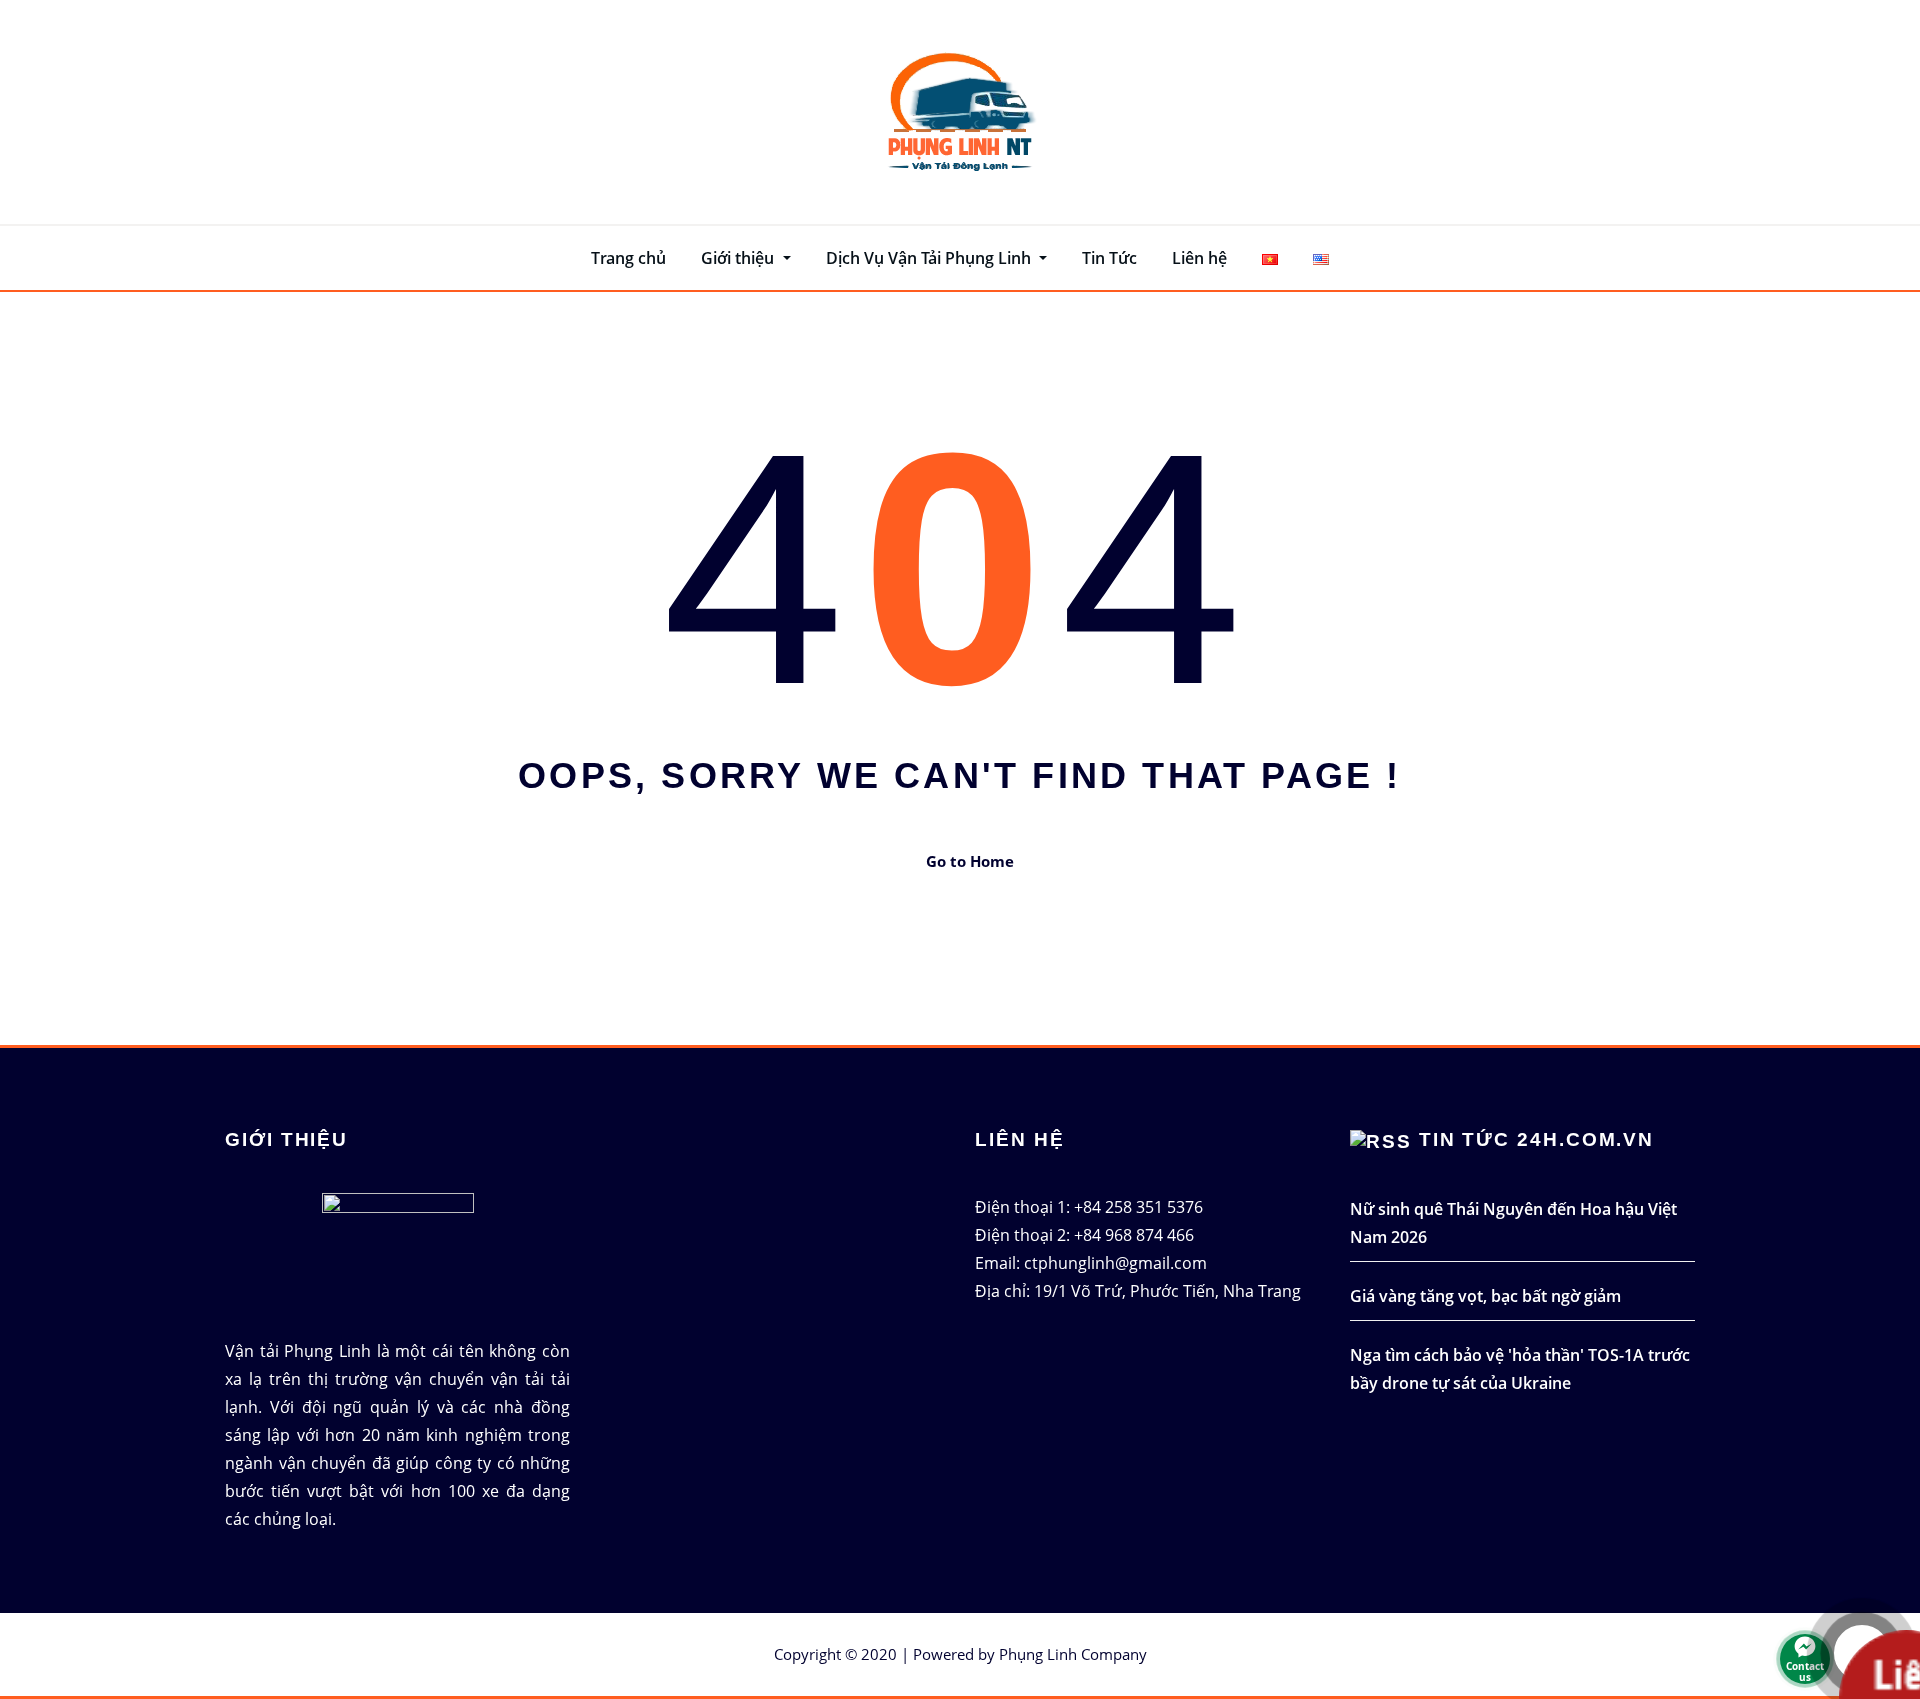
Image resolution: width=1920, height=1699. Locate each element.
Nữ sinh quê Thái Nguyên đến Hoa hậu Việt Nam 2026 (1513, 1223)
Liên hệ (1199, 258)
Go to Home (970, 861)
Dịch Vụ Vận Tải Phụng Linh (930, 258)
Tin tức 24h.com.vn (1537, 1139)
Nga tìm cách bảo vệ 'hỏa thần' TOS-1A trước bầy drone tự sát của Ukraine (1520, 1369)
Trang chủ (628, 258)
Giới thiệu (739, 258)
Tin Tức (1109, 258)
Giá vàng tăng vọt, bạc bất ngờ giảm (1485, 1296)
